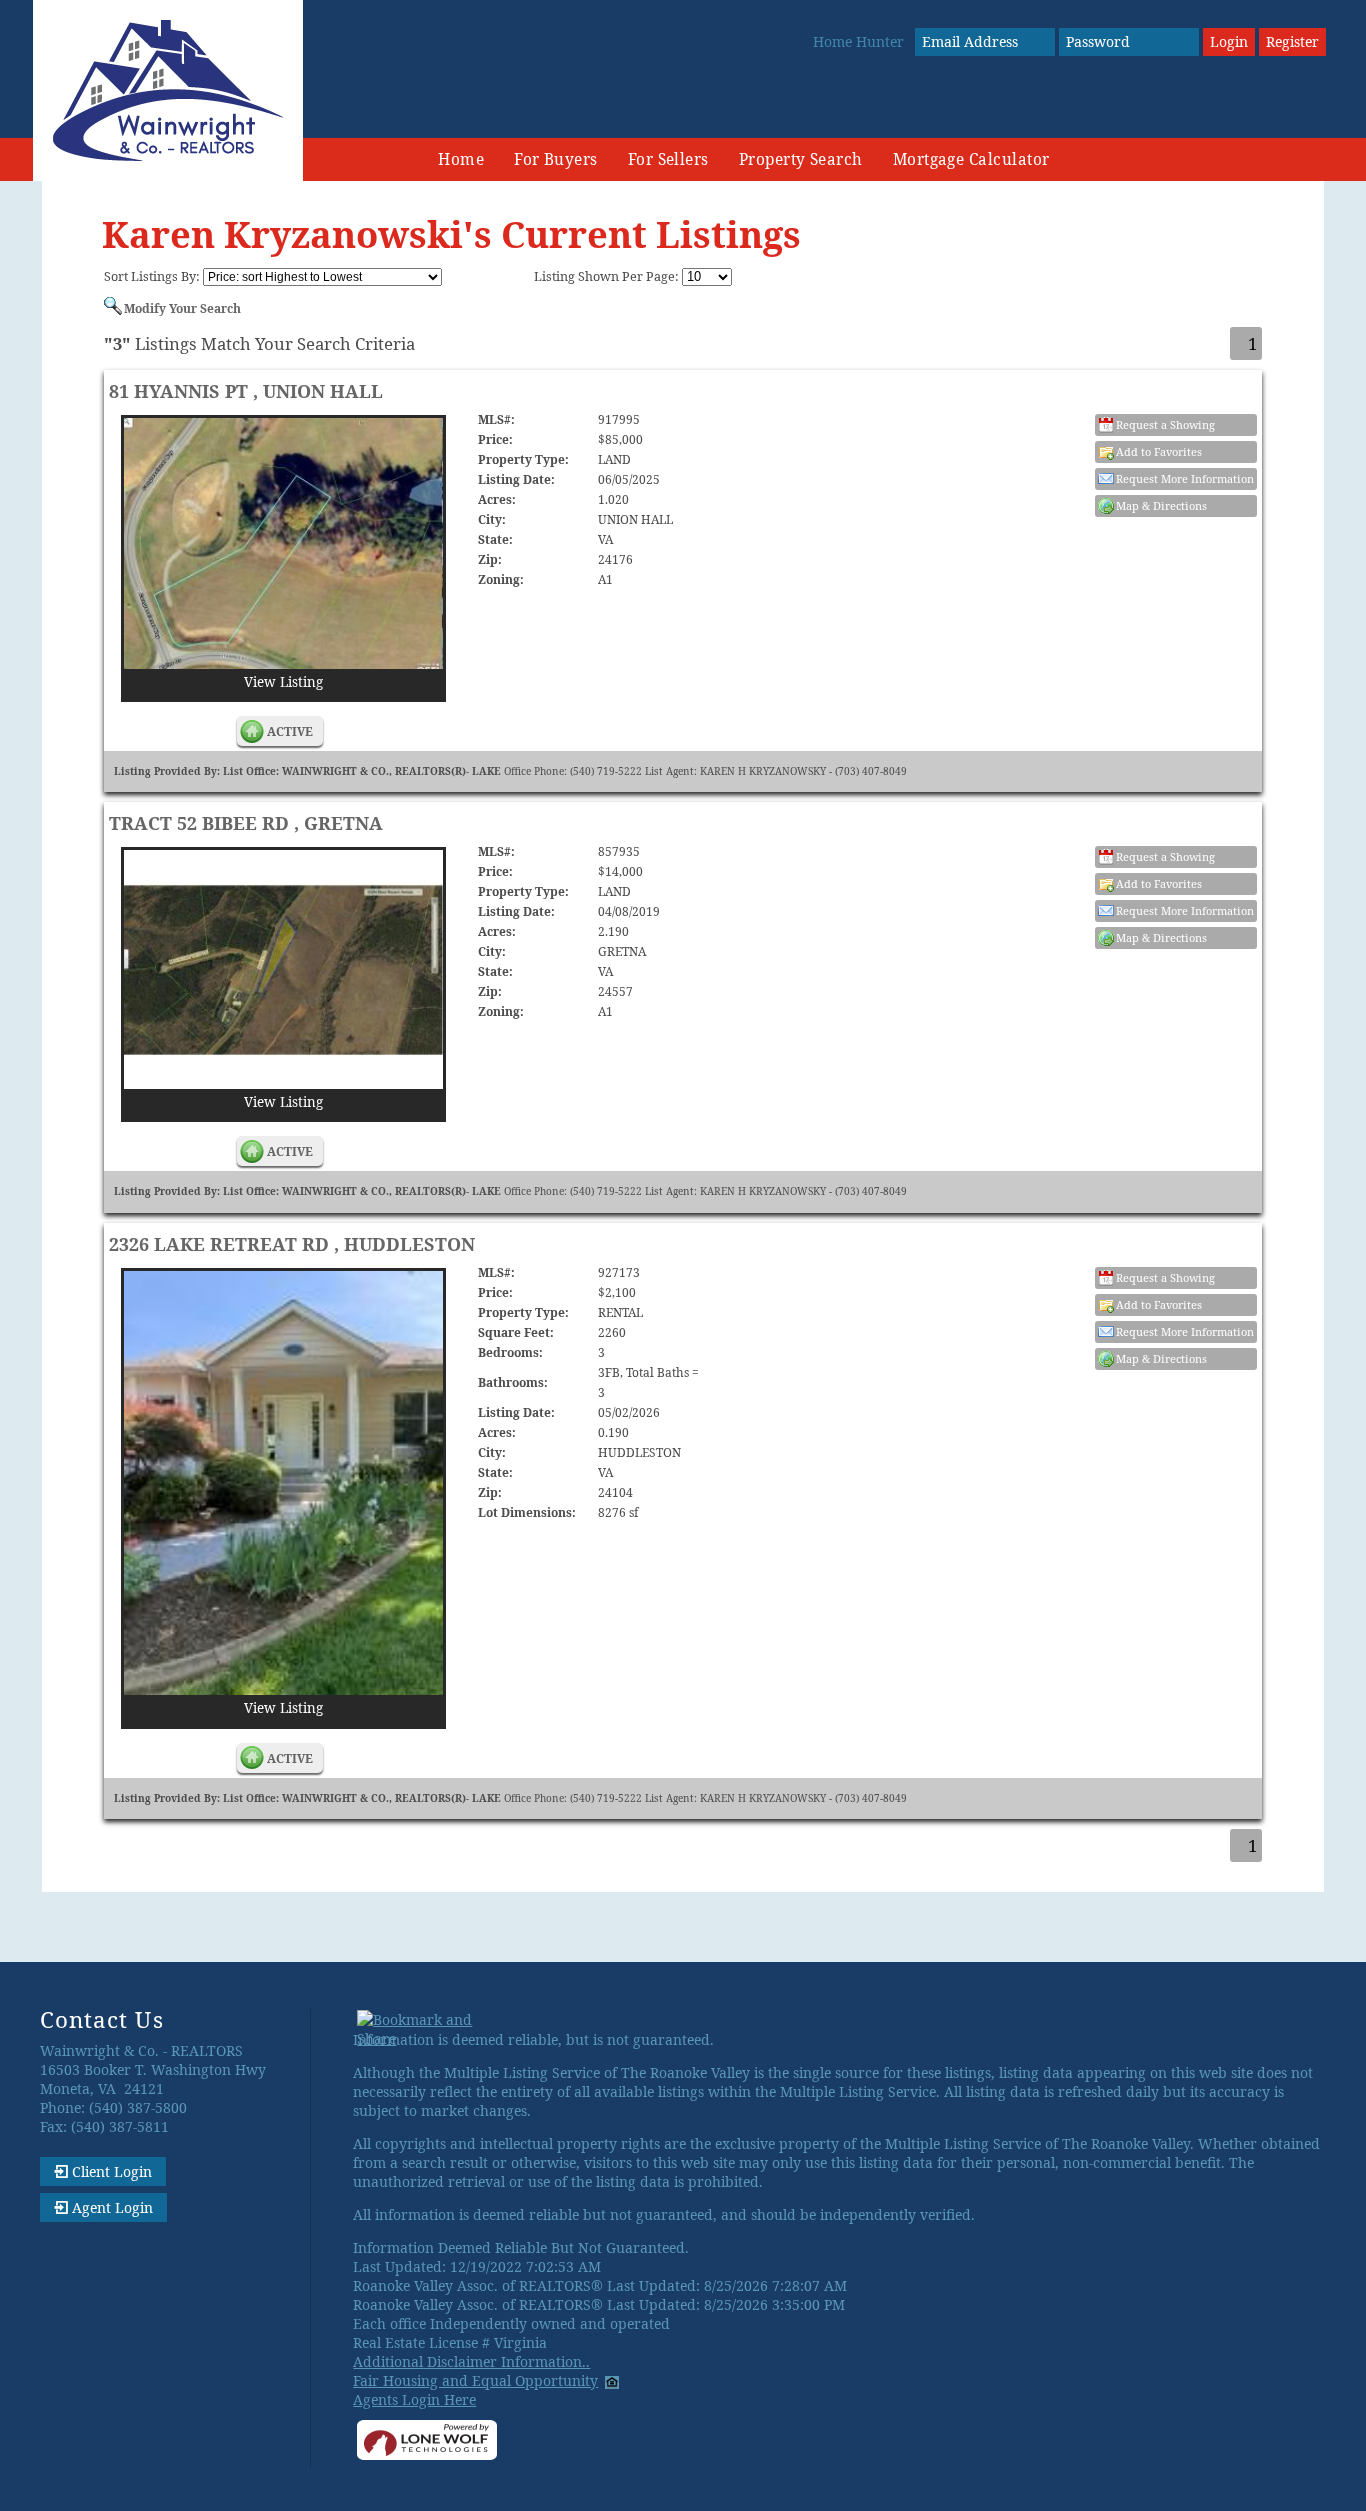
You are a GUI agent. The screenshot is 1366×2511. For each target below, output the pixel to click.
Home (461, 159)
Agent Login (110, 2207)
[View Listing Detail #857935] (280, 972)
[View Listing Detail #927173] (280, 1486)
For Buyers (556, 159)
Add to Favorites (1159, 451)
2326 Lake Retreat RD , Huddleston (292, 1244)
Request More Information (1185, 478)
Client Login (110, 2171)
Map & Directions (1161, 505)
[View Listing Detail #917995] (280, 546)
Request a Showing (1165, 424)
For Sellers (668, 159)
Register (1292, 41)
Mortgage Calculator (971, 159)
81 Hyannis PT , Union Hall (246, 391)
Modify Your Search (182, 308)
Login (1229, 41)
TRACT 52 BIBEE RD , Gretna (246, 823)
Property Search (801, 159)
